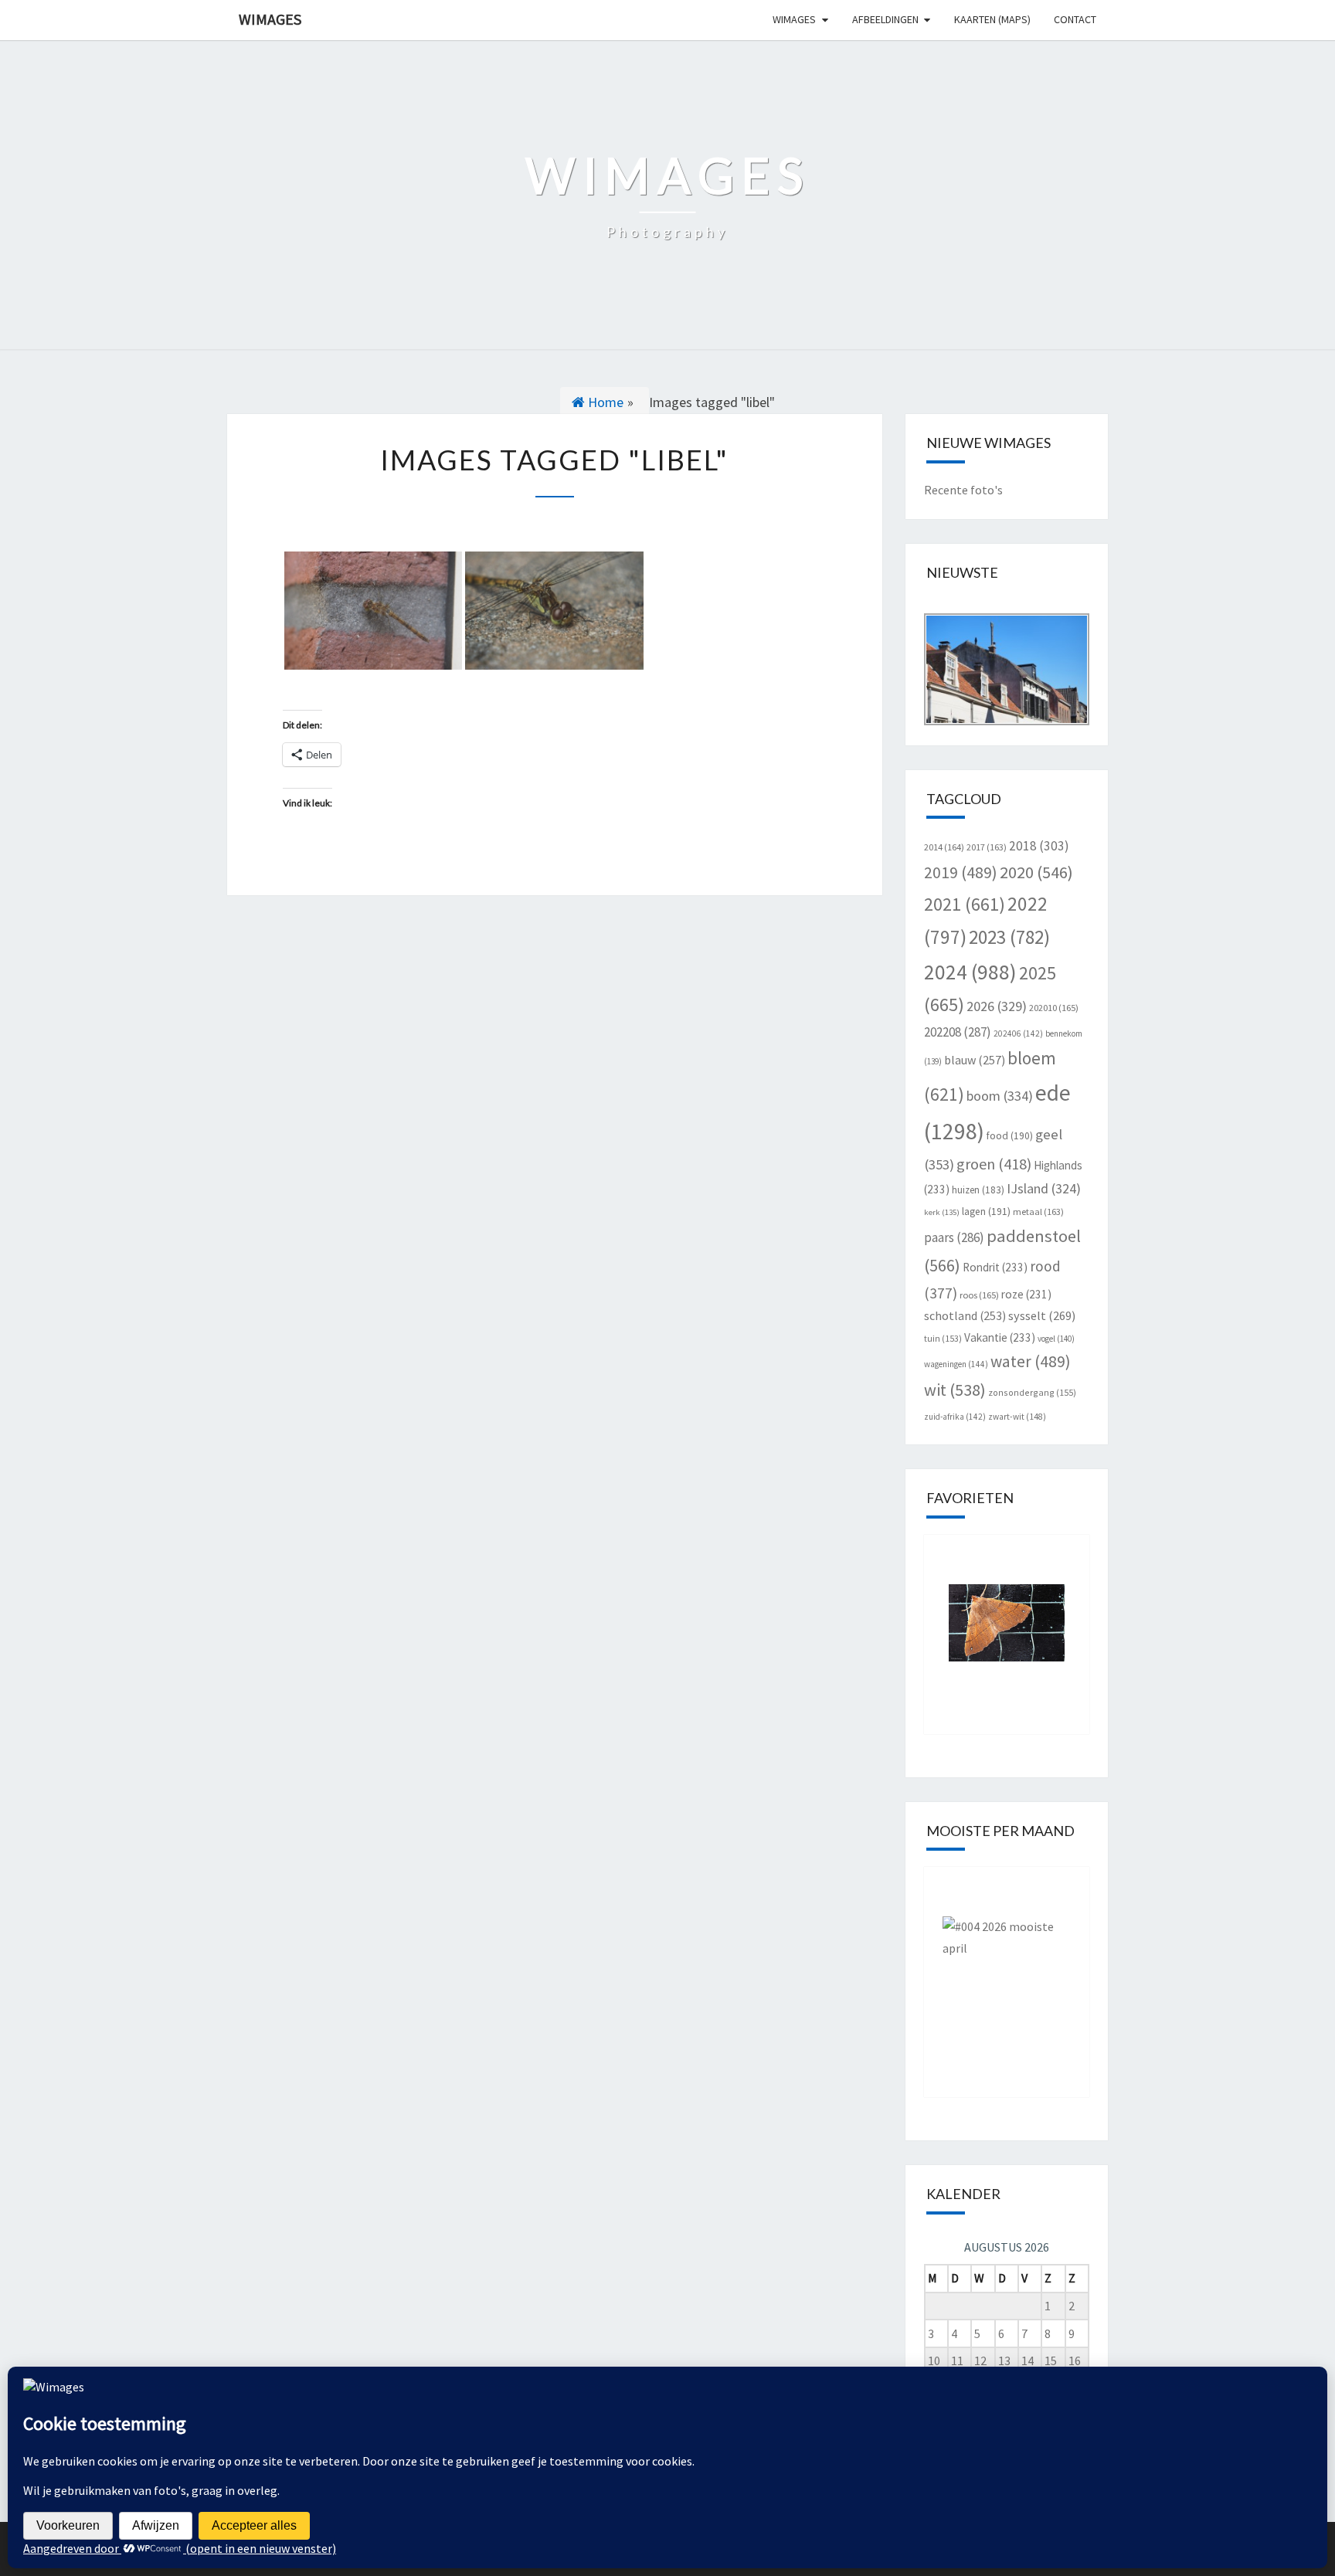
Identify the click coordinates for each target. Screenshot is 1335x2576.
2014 (944, 847)
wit (955, 1390)
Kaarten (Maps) (992, 19)
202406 (1018, 1033)
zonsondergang (1032, 1392)
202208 (958, 1032)
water (1031, 1361)
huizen (978, 1190)
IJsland (1044, 1188)
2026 (997, 1006)
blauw (975, 1060)
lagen (986, 1212)
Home (604, 402)
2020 (1036, 872)
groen (994, 1164)
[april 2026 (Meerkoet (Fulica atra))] (1007, 1970)
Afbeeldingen (885, 19)
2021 (965, 904)
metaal (1038, 1212)
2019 (961, 872)
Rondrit (995, 1267)
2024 (970, 972)
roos (979, 1295)
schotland (965, 1315)
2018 (1039, 846)
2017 (987, 847)
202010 (1054, 1008)
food (1010, 1136)
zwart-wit (1017, 1417)
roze (1026, 1294)
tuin (943, 1338)
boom (1000, 1096)
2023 (1009, 937)
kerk (942, 1212)
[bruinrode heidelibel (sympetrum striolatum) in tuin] (373, 611)
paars (954, 1237)
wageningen (956, 1364)
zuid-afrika (955, 1417)
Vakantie (1000, 1337)
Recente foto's (963, 490)
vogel (1056, 1339)
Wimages (270, 19)
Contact (1075, 19)
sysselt (1042, 1315)
